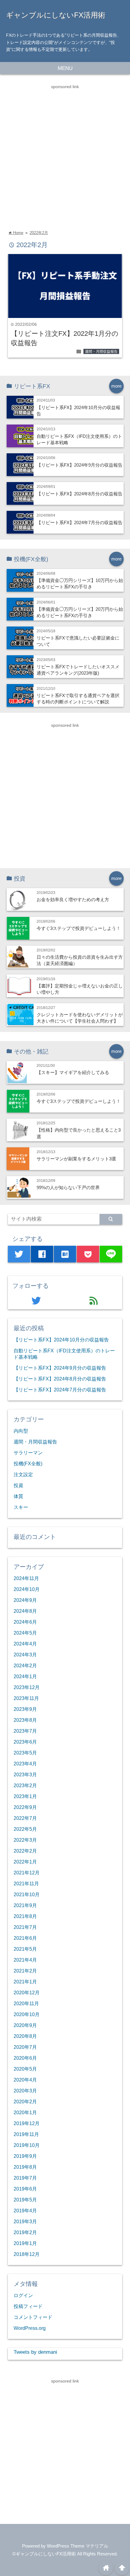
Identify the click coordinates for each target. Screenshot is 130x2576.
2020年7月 (25, 2047)
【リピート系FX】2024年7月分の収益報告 (80, 522)
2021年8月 (25, 1916)
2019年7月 (25, 2178)
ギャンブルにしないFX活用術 (56, 15)
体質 (18, 1496)
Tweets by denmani (35, 2352)
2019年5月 (25, 2200)
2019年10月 (27, 2145)
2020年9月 (25, 2025)
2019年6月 (25, 2189)
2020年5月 (25, 2069)
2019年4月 (25, 2211)
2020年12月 (27, 1992)
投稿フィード (28, 2306)
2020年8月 (25, 2036)
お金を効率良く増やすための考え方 (73, 899)
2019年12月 (27, 2123)
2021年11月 (26, 1883)
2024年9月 (25, 1600)
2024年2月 (25, 1665)
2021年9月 (25, 1905)
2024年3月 (25, 1655)
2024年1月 (25, 1676)
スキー (21, 1507)
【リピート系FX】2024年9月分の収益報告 (80, 465)
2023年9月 (25, 1709)
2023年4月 (25, 1764)
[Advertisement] (65, 155)
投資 (18, 1485)
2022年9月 (25, 1807)
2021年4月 (25, 1960)
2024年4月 (25, 1644)
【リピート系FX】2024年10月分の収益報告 (61, 1340)
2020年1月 (25, 2112)
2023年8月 (25, 1720)
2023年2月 (25, 1785)
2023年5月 (25, 1753)
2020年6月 (25, 2058)
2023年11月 (26, 1698)
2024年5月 (25, 1633)
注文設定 (23, 1474)
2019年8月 (25, 2167)
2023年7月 (25, 1731)
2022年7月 (25, 1818)
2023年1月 (25, 1796)
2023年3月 (25, 1774)
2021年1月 (25, 1982)
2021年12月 (27, 1873)
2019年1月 (25, 2243)
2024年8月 (25, 1611)
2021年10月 (27, 1894)
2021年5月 (25, 1949)
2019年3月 (25, 2221)
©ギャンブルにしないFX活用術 (44, 2554)
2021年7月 (25, 1927)
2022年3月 (25, 1840)
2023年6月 (25, 1742)
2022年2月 (39, 233)
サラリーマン (28, 1453)
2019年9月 (25, 2156)
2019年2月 (25, 2232)
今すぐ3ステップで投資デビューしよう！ (79, 928)
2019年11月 (26, 2134)
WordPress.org (30, 2328)
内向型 (21, 1431)
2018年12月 (27, 2254)
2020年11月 (26, 2003)
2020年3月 (25, 2091)
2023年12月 (27, 1687)
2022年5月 (25, 1829)
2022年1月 (25, 1862)
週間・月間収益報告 (101, 352)
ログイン (23, 2295)
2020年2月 (25, 2101)
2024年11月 (26, 1578)
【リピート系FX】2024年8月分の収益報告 (80, 494)
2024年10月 (27, 1589)
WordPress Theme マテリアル (78, 2546)
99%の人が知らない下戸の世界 (68, 1187)
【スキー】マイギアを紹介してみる (73, 1072)
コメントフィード (33, 2317)
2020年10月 (27, 2014)
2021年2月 (25, 1971)
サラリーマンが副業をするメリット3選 (76, 1159)
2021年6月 (25, 1938)
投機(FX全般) (28, 1463)
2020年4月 (25, 2080)
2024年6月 (25, 1622)
